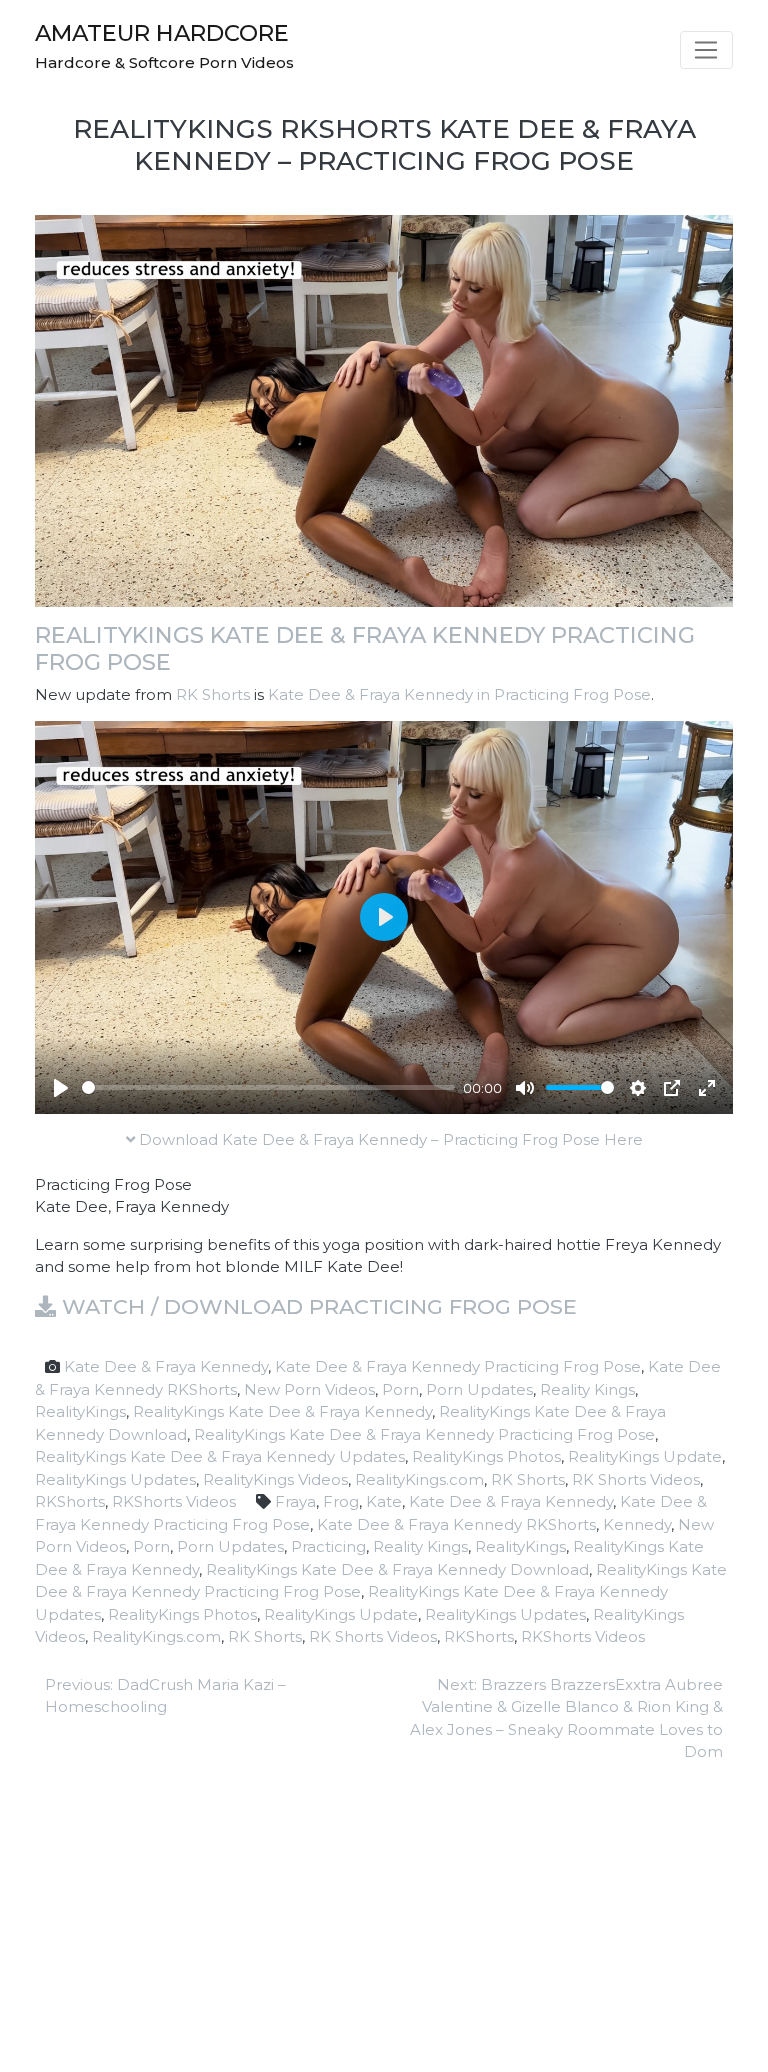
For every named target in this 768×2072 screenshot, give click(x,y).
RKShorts (70, 1501)
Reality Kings (587, 1389)
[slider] (268, 1087)
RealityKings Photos (486, 1456)
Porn (400, 1389)
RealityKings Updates (115, 1479)
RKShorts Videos (174, 1501)
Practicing (328, 1546)
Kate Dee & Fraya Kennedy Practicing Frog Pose (458, 1366)
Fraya (295, 1501)
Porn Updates (479, 1389)
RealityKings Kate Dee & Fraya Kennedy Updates (220, 1456)
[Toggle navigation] (706, 50)
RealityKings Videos (275, 1479)
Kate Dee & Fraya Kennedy (166, 1366)
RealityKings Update (645, 1456)
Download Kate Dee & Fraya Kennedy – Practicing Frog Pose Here (389, 1139)
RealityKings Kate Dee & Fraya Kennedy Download (397, 1569)
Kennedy (637, 1524)
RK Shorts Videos (636, 1479)
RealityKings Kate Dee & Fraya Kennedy (282, 1411)
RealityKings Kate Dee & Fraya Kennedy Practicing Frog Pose (365, 648)
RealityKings (80, 1411)
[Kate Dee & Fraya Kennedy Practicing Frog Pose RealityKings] (384, 409)
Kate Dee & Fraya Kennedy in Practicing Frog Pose (459, 694)
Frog (341, 1501)
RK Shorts (213, 694)
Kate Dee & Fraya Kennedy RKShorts (456, 1524)
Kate (384, 1501)
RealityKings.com (419, 1479)
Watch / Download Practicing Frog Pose (316, 1306)
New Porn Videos (309, 1389)
